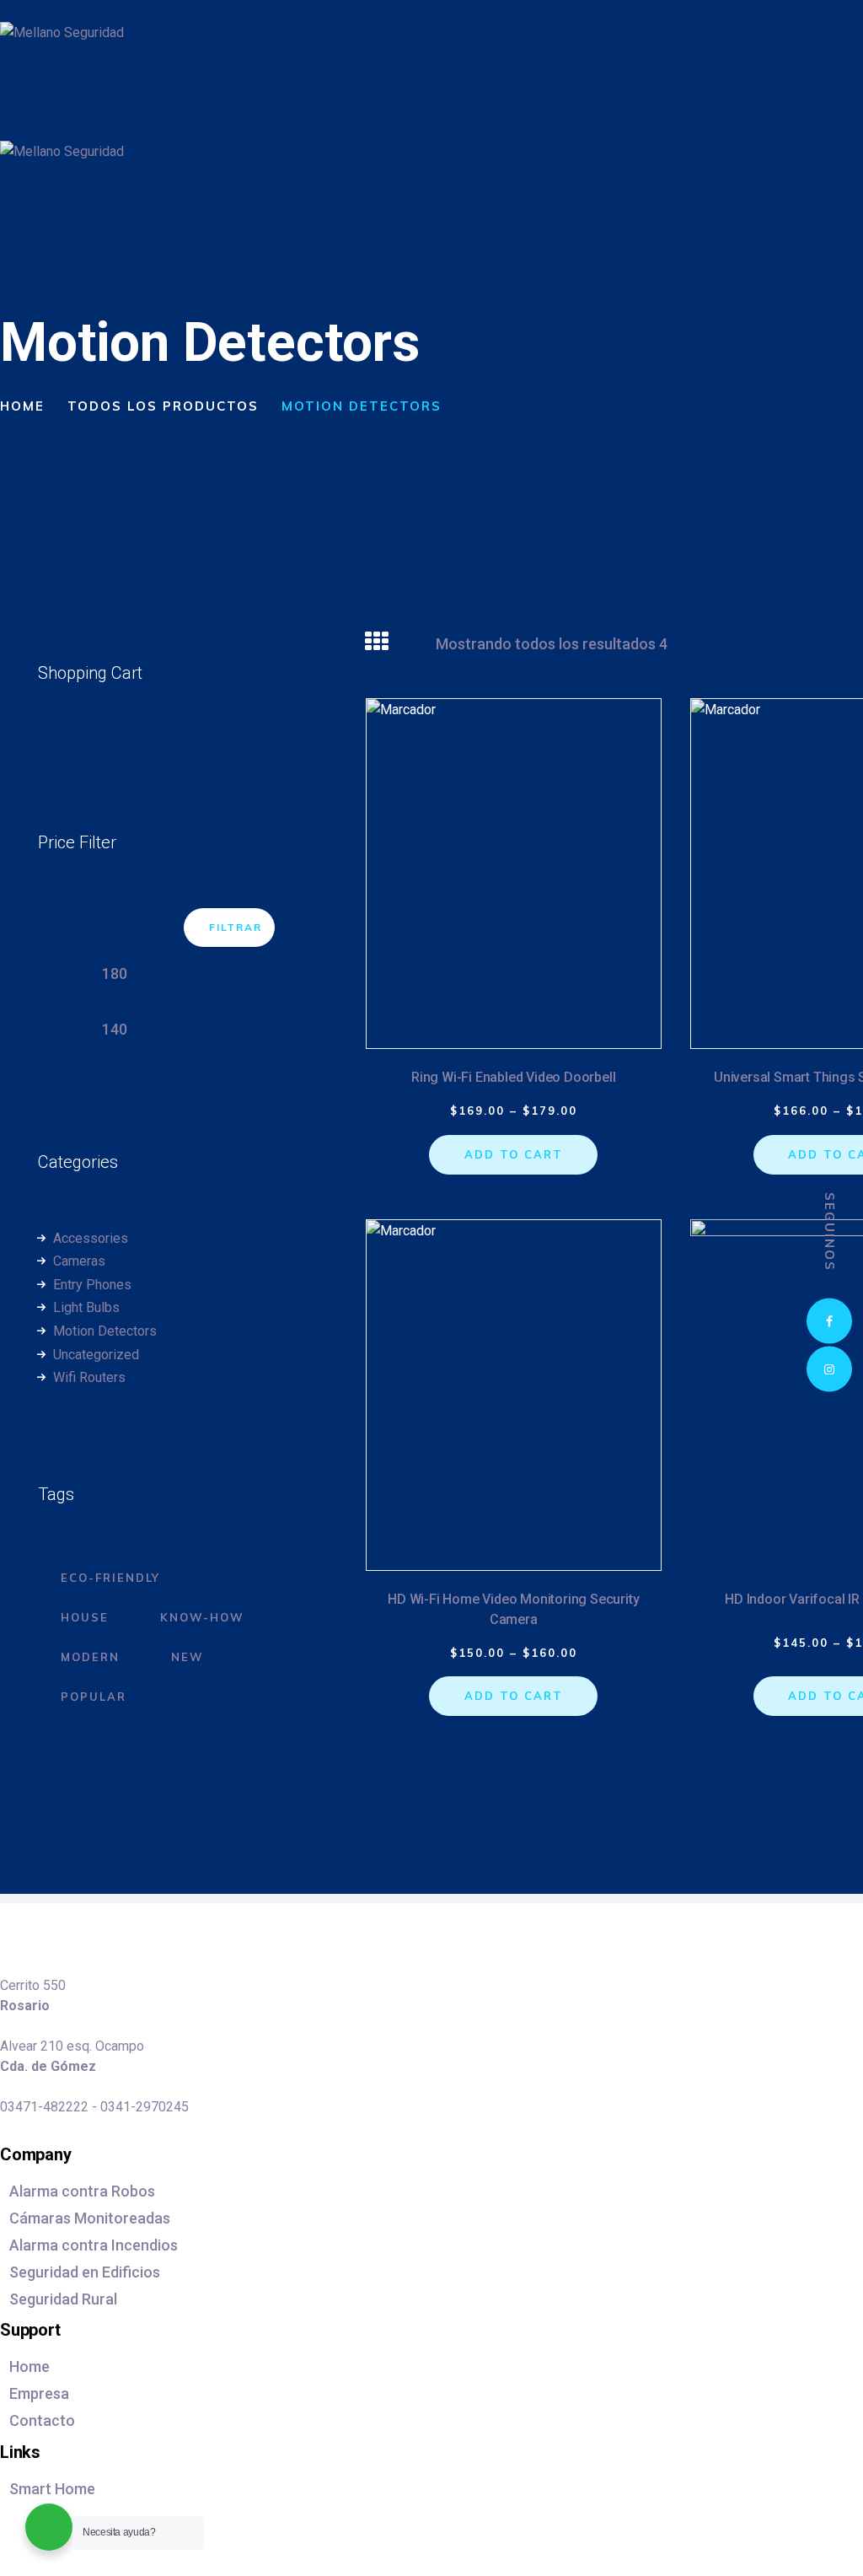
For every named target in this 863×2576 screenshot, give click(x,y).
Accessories (91, 1238)
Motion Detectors (105, 1331)
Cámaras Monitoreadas (90, 2218)
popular (94, 1697)
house (85, 1617)
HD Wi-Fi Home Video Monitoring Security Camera (513, 1609)
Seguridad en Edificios (85, 2272)
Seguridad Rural (63, 2299)
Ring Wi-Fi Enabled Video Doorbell (513, 1077)
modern (90, 1657)
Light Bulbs (86, 1307)
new (188, 1657)
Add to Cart (514, 1154)
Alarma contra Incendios (94, 2245)
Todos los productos (163, 406)
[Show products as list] (412, 642)
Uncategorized (96, 1355)
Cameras (79, 1261)
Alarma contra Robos (82, 2191)
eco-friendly (110, 1578)
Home (22, 406)
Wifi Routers (89, 1377)
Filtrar (236, 927)
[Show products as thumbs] (377, 642)
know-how (202, 1617)
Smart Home (52, 2489)
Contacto (42, 2420)
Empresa (39, 2393)
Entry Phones (92, 1285)
